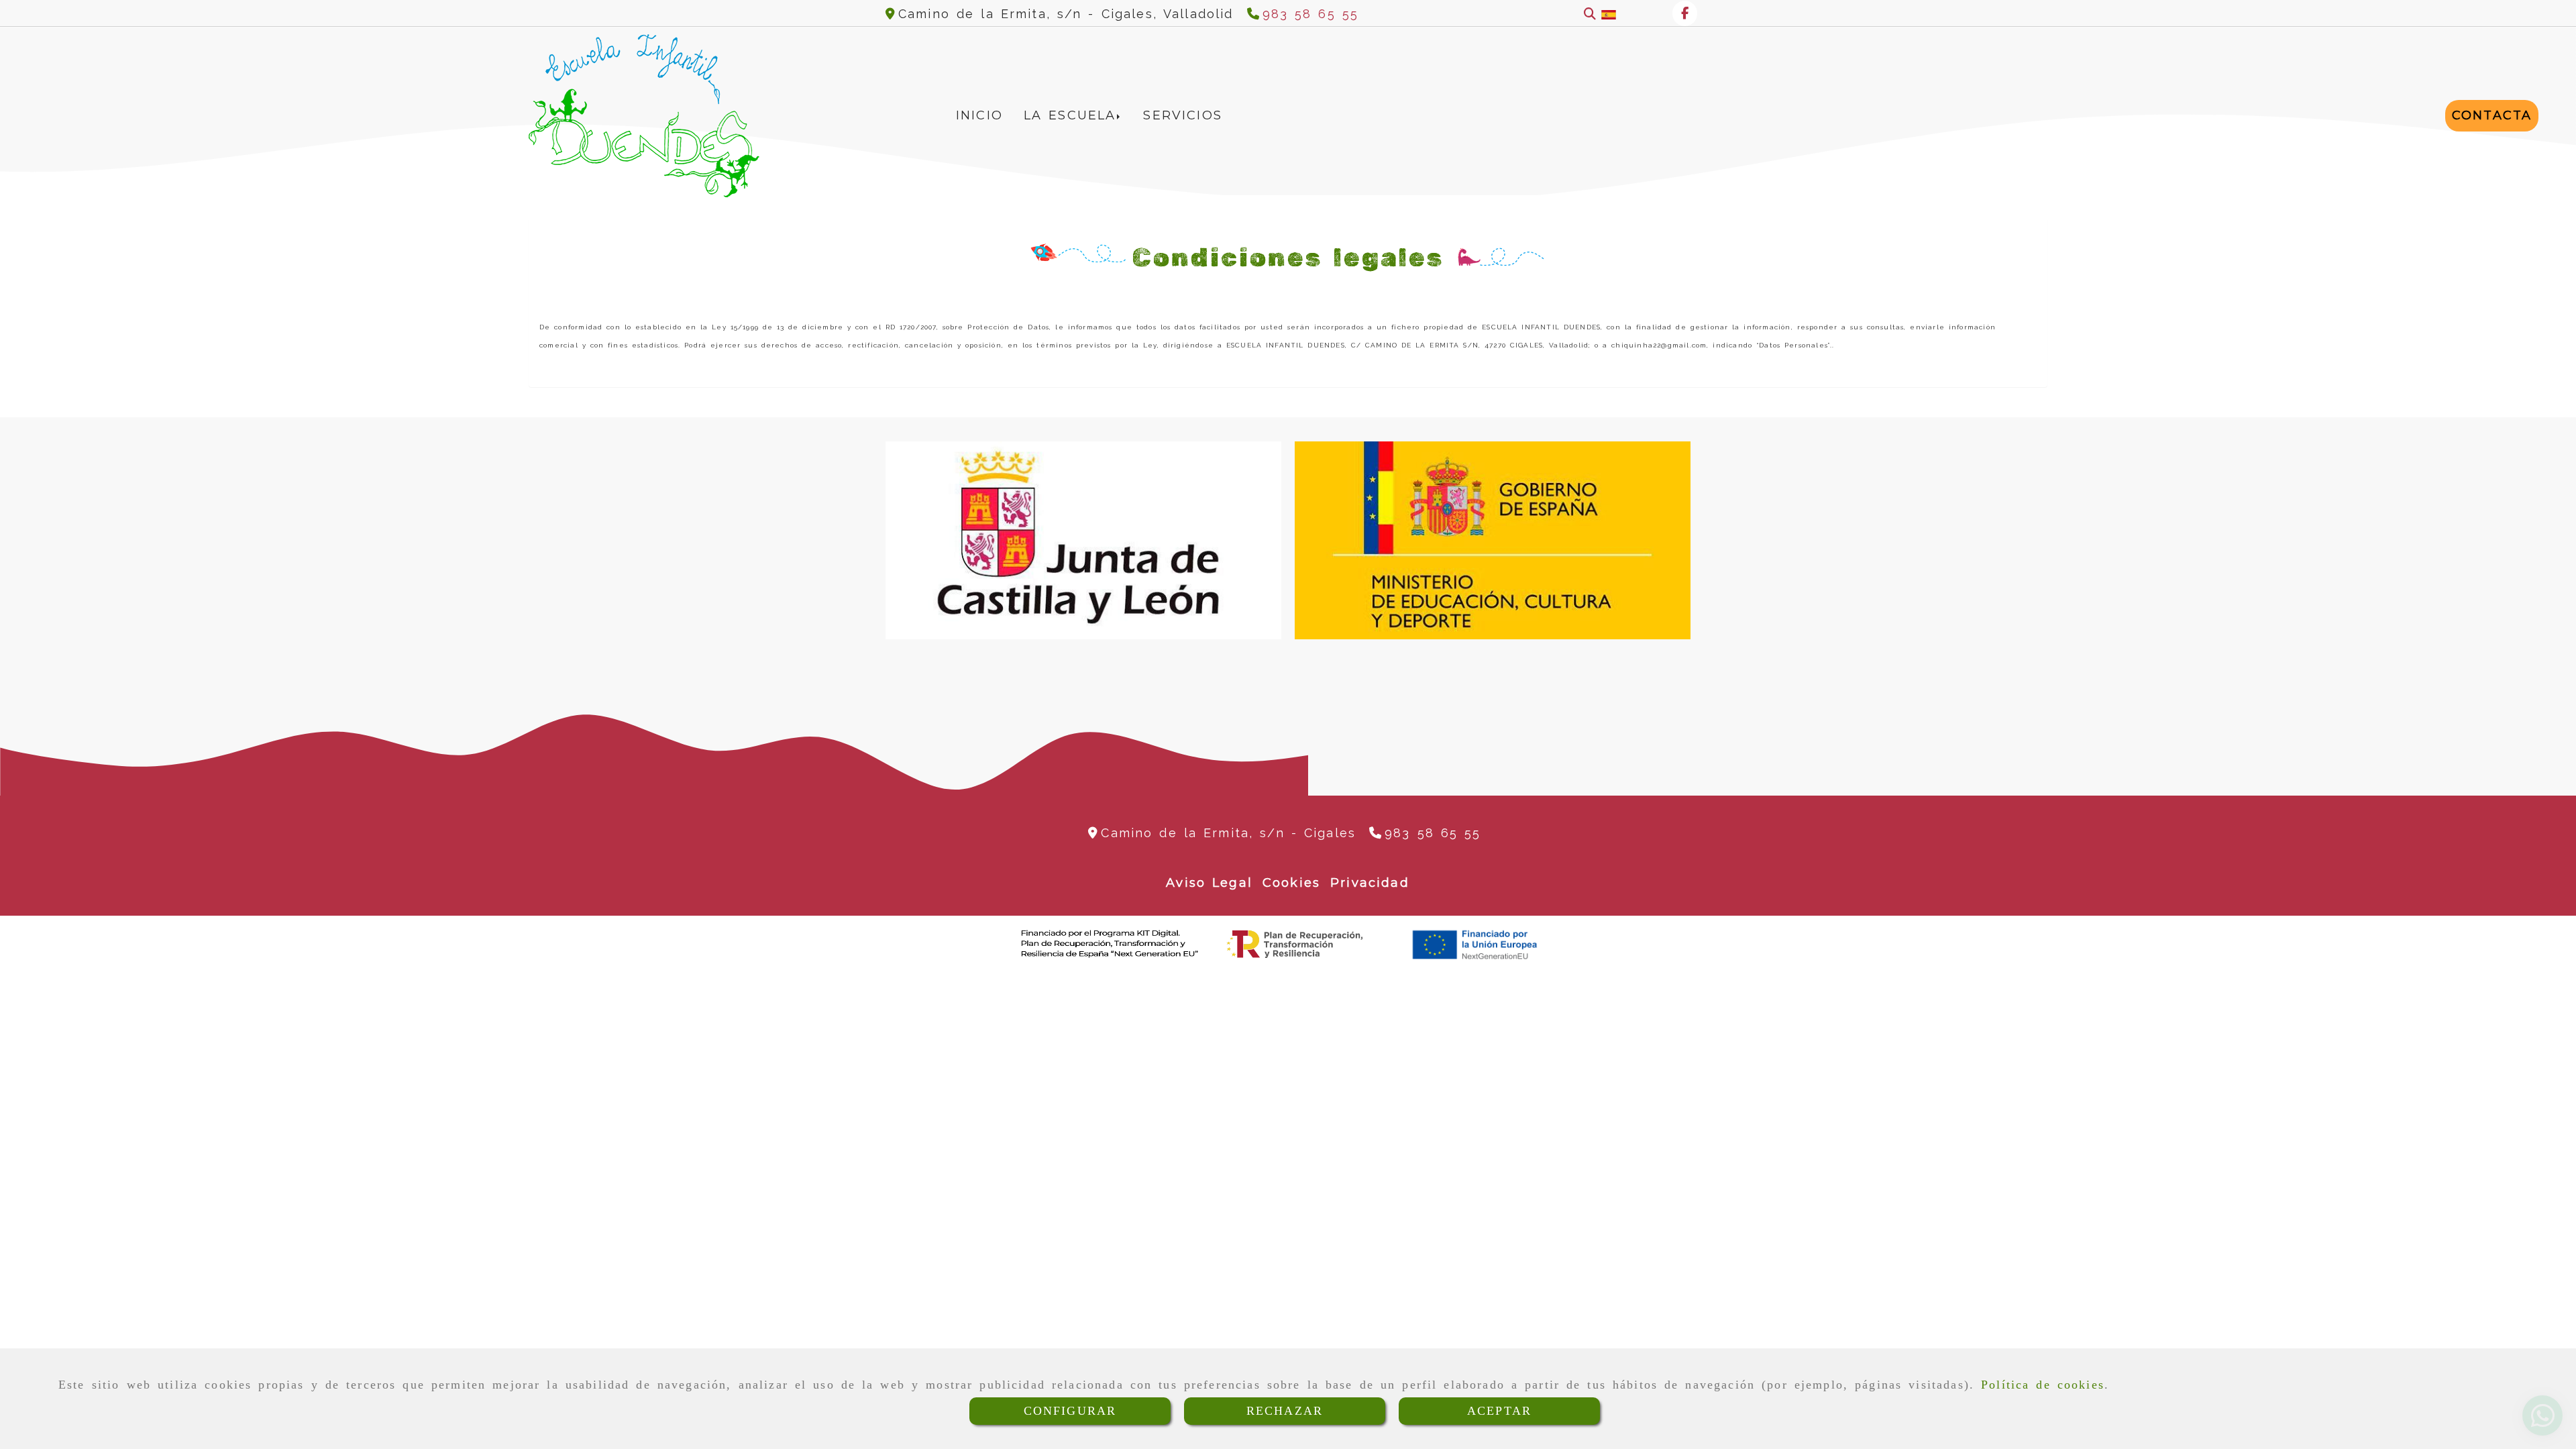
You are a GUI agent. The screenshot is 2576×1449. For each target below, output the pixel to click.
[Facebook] (1685, 13)
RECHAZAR (1285, 1411)
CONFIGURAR (1070, 1411)
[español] (1609, 14)
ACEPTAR (1499, 1411)
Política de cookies (2043, 1385)
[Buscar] (1590, 14)
